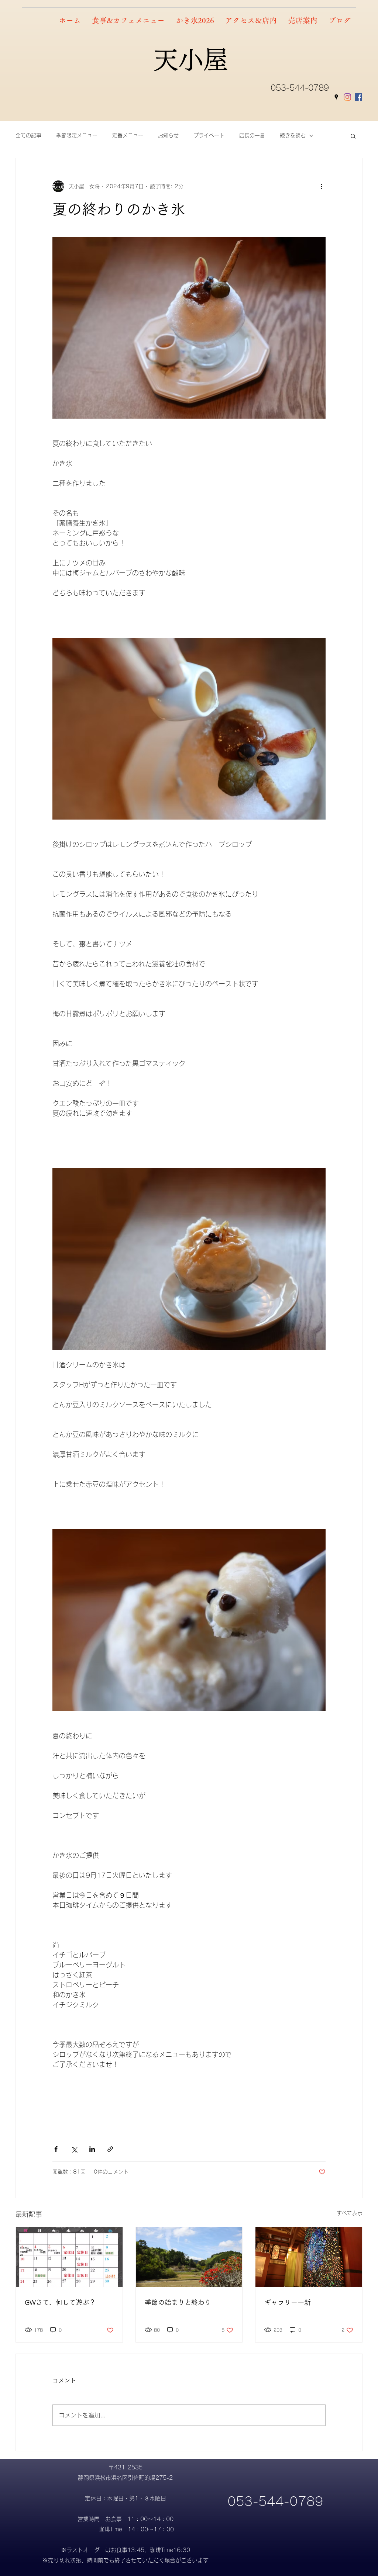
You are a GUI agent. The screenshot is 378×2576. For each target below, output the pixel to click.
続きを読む (293, 135)
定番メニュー (128, 135)
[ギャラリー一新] (309, 2257)
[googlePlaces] (336, 97)
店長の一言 (252, 135)
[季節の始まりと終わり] (189, 2257)
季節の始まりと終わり (178, 2302)
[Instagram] (347, 97)
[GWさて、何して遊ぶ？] (69, 2257)
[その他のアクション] (321, 186)
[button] (353, 136)
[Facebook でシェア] (56, 2149)
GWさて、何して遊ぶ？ (60, 2302)
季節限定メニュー (77, 135)
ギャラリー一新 (288, 2302)
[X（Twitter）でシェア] (74, 2149)
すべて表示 (350, 2213)
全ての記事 (28, 135)
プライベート (209, 135)
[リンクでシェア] (110, 2149)
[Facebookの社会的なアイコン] (358, 97)
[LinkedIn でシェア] (92, 2149)
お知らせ (168, 135)
